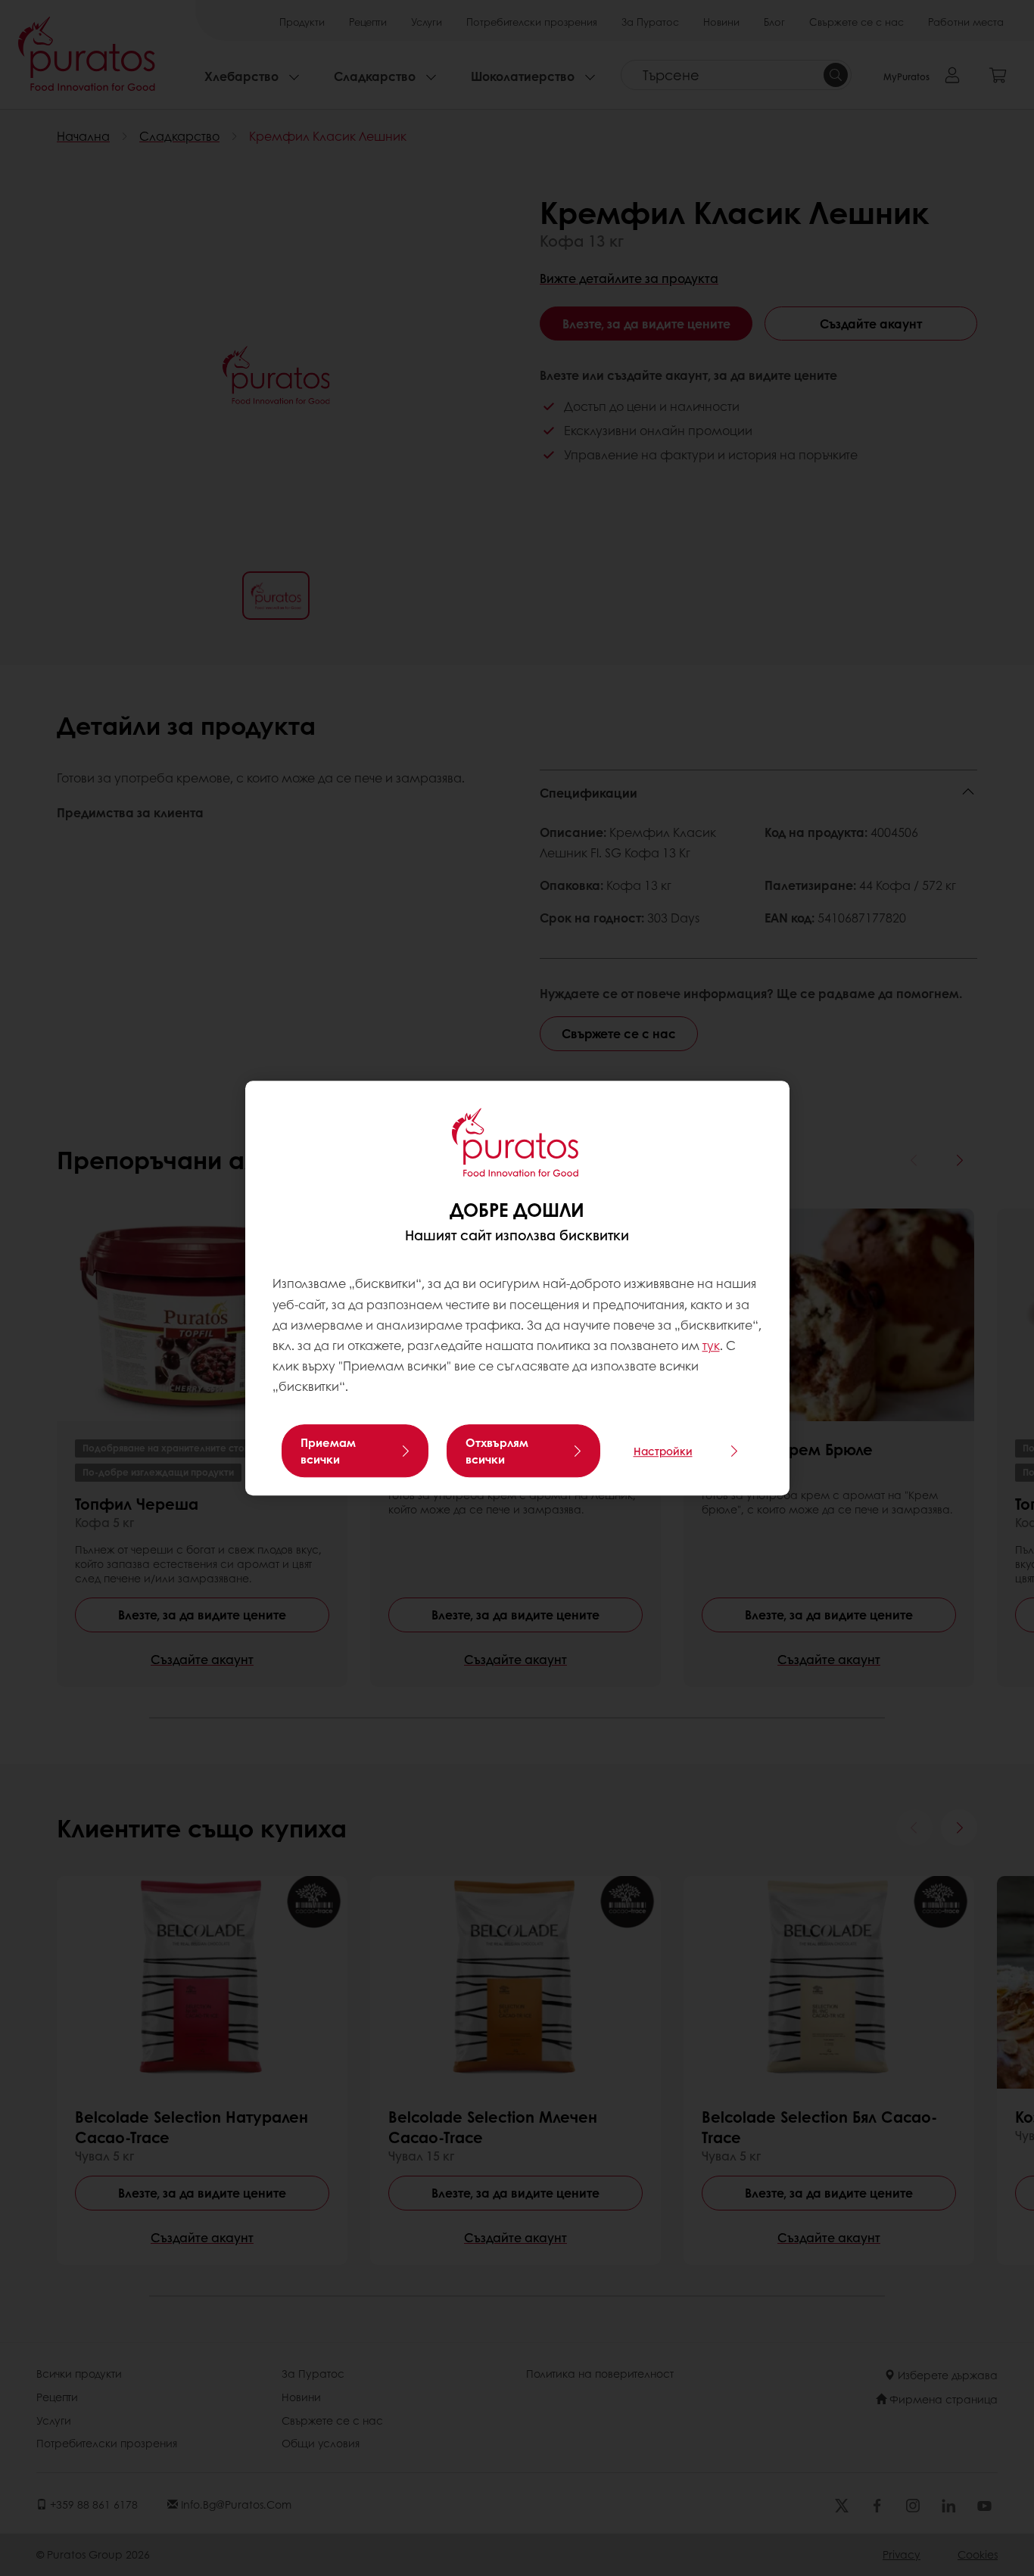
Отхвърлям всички (497, 1451)
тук (711, 1345)
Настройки (663, 1451)
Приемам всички (328, 1451)
